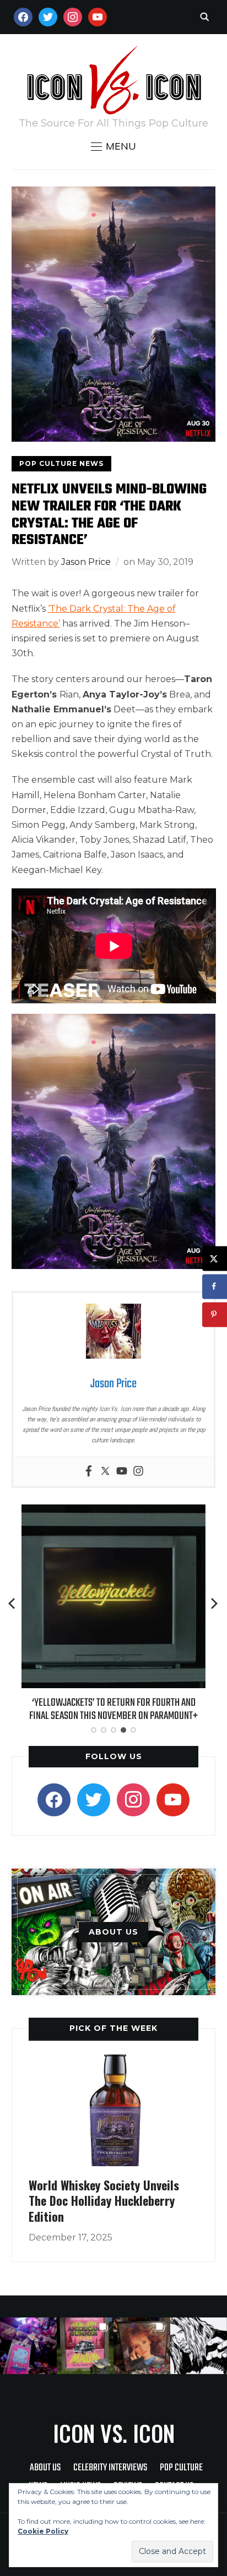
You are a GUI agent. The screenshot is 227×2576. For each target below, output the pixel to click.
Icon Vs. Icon (114, 2433)
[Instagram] (138, 1472)
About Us (45, 2468)
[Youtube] (122, 1472)
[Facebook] (89, 1472)
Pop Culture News (61, 463)
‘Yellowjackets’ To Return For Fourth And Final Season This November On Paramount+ (113, 1709)
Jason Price (86, 562)
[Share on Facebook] (215, 1286)
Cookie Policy (43, 2531)
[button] (113, 146)
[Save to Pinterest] (215, 1314)
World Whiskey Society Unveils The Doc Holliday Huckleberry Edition (104, 2201)
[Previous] (13, 1603)
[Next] (214, 1603)
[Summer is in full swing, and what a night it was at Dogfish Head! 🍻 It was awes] (85, 2346)
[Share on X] (215, 1258)
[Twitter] (105, 1472)
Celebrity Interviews (110, 2468)
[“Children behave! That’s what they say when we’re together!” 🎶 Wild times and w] (142, 2346)
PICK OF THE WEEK (113, 2028)
